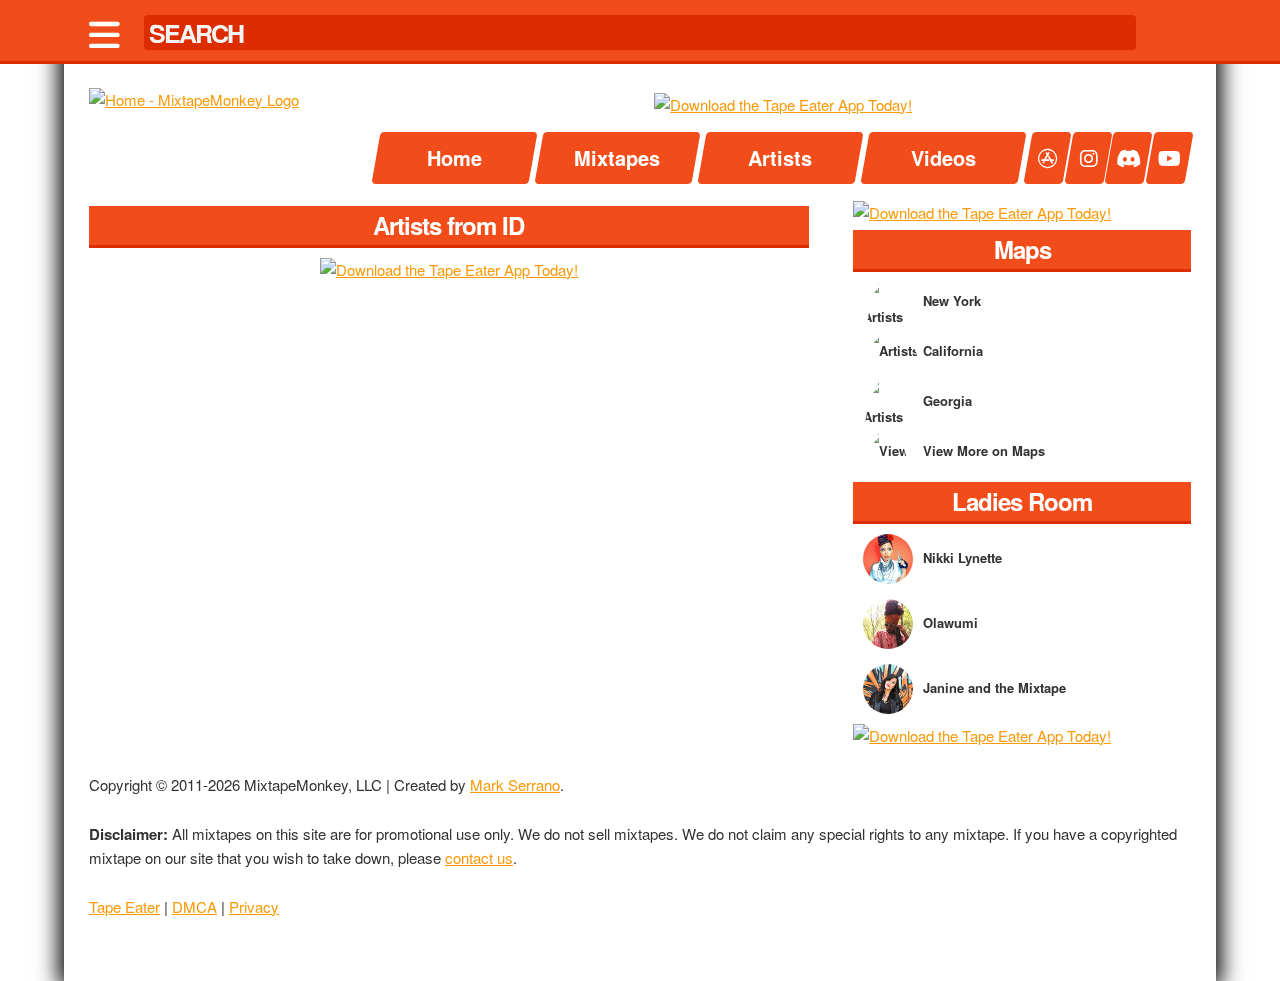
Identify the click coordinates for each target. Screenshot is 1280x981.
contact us (479, 857)
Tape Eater (124, 906)
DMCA (194, 906)
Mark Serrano (515, 784)
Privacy (254, 906)
